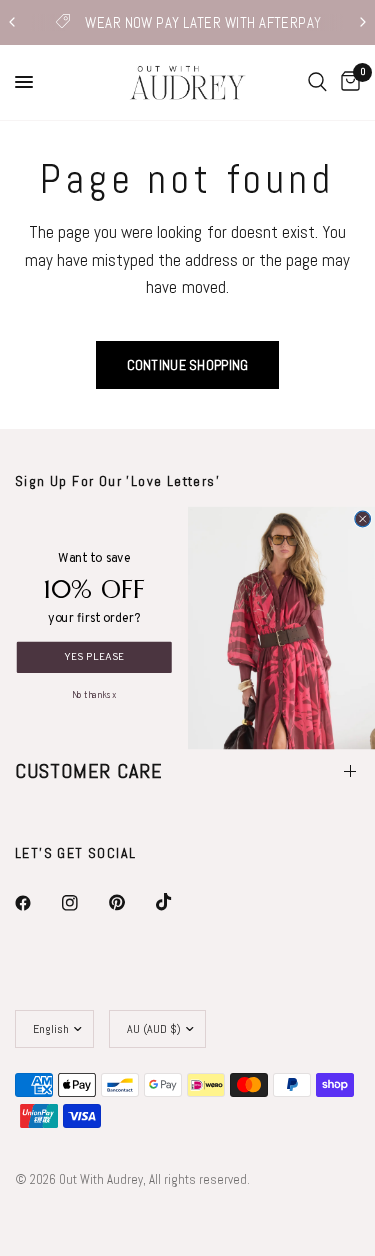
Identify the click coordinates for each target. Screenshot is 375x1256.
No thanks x (93, 692)
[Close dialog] (362, 519)
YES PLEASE (94, 657)
